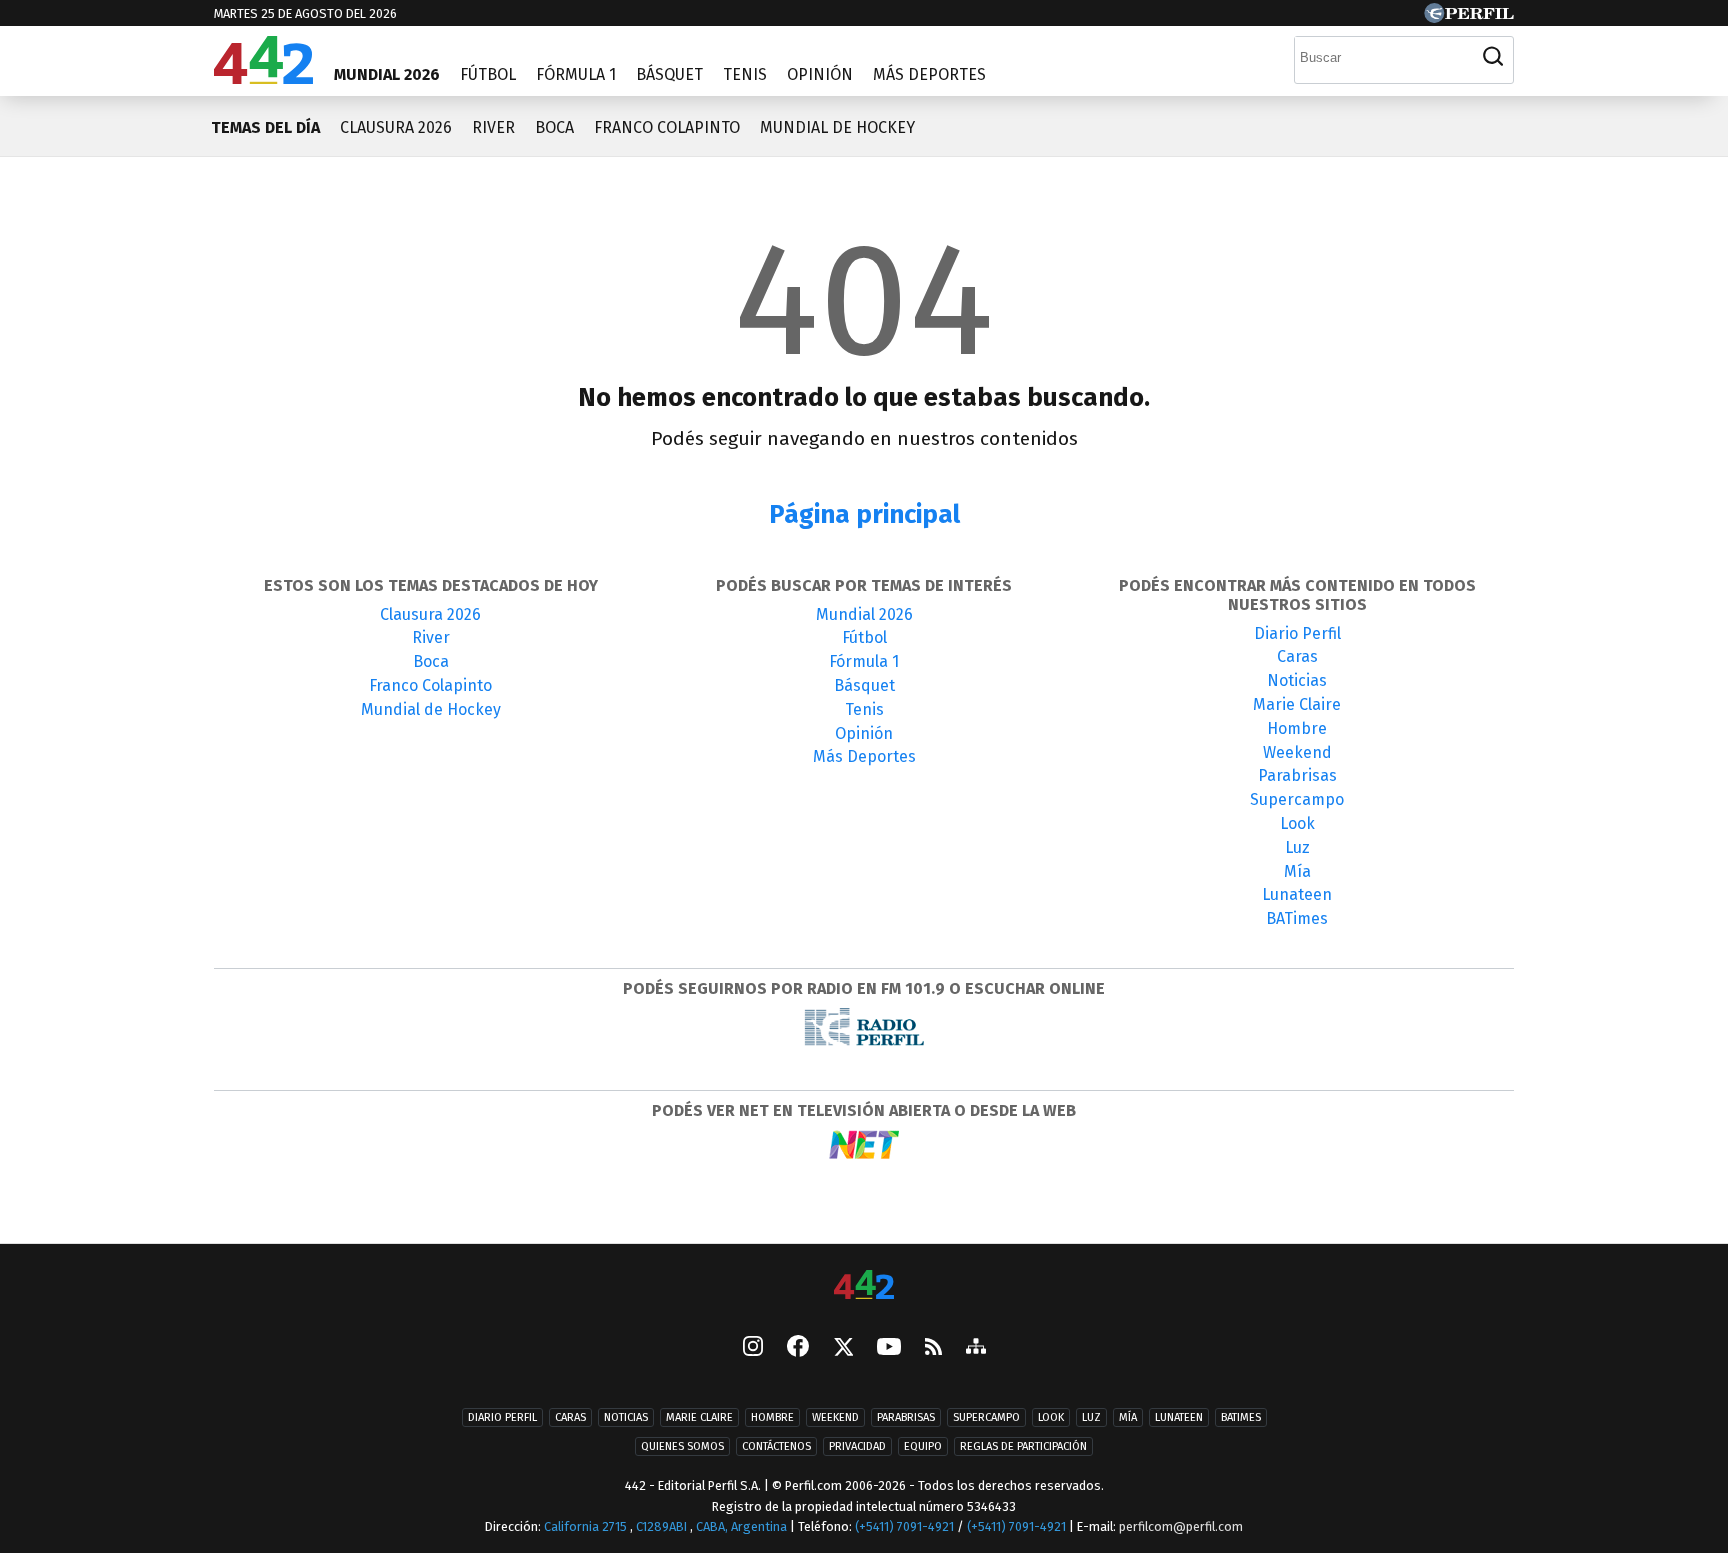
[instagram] (753, 1348)
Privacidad (857, 1446)
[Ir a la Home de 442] (263, 78)
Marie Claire (1297, 704)
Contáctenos (776, 1446)
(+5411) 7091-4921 (904, 1526)
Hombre (1297, 728)
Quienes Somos (682, 1446)
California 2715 (587, 1526)
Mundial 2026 (387, 74)
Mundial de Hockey (837, 127)
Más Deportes (929, 74)
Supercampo (1297, 799)
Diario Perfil (1297, 633)
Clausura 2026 (396, 127)
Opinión (820, 74)
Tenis (745, 74)
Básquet (669, 74)
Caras (1297, 656)
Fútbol (488, 74)
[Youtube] (889, 1348)
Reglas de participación (1023, 1446)
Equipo (923, 1446)
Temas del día (265, 127)
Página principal (864, 514)
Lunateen (1297, 894)
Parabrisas (1297, 775)
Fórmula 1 (576, 74)
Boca (554, 127)
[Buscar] (1493, 57)
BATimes (1297, 918)
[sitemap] (976, 1348)
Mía (1297, 871)
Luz (1297, 847)
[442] (864, 1286)
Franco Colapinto (667, 127)
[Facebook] (798, 1348)
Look (1297, 823)
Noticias (1297, 680)
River (493, 127)
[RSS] (933, 1348)
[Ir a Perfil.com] (1469, 17)
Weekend (1297, 752)
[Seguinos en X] (843, 1348)
